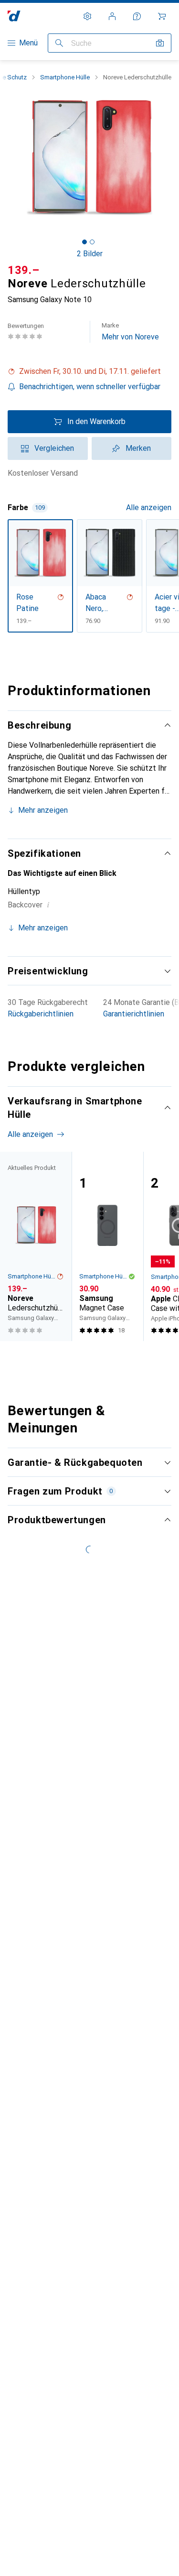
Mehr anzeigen (43, 810)
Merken (138, 448)
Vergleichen (54, 448)
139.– (24, 270)
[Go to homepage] (14, 16)
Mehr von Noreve (130, 332)
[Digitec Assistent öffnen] (137, 16)
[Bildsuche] (160, 43)
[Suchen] (59, 43)
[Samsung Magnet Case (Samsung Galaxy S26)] (107, 1246)
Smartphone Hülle (65, 77)
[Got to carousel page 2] (92, 242)
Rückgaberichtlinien (41, 1014)
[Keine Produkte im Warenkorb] (162, 16)
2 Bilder (90, 254)
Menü (28, 43)
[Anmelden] (112, 16)
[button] (89, 371)
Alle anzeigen (149, 508)
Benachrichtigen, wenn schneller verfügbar (90, 387)
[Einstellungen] (87, 16)
